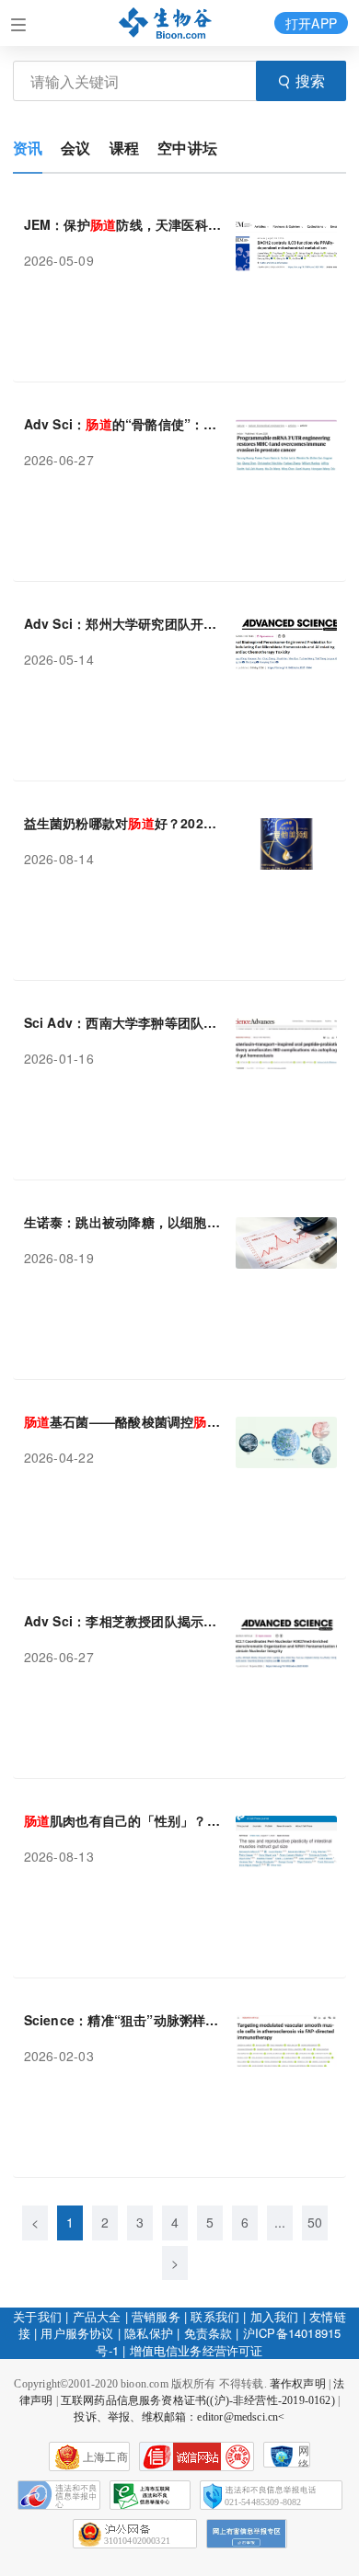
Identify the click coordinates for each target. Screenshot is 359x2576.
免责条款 (208, 2333)
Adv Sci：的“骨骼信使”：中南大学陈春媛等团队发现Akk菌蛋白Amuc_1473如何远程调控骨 (123, 424)
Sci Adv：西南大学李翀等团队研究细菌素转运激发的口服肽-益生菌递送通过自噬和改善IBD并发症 (123, 1022)
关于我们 (37, 2316)
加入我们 (275, 2316)
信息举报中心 (150, 2495)
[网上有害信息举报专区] (247, 2534)
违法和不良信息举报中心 (59, 2495)
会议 (75, 148)
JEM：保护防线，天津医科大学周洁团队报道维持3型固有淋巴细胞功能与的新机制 (123, 224)
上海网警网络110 (197, 2456)
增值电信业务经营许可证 (197, 2350)
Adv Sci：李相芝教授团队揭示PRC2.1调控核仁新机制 (123, 1621)
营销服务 (156, 2316)
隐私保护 (149, 2333)
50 (315, 2222)
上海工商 (105, 2457)
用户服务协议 (77, 2333)
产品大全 (97, 2316)
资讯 (28, 148)
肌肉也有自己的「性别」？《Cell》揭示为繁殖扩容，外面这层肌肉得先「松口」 (123, 1820)
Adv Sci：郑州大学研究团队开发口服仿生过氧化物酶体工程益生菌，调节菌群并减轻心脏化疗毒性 (123, 623)
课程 (124, 148)
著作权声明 (298, 2384)
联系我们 (215, 2316)
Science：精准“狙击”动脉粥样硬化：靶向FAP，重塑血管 (123, 2020)
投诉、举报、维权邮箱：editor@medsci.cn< (179, 2417)
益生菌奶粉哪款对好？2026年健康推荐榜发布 (123, 823)
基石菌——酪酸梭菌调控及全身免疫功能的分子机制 (123, 1421)
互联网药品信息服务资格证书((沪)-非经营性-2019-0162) (198, 2400)
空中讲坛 (187, 148)
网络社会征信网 (304, 2456)
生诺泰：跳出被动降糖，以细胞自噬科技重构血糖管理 (123, 1222)
